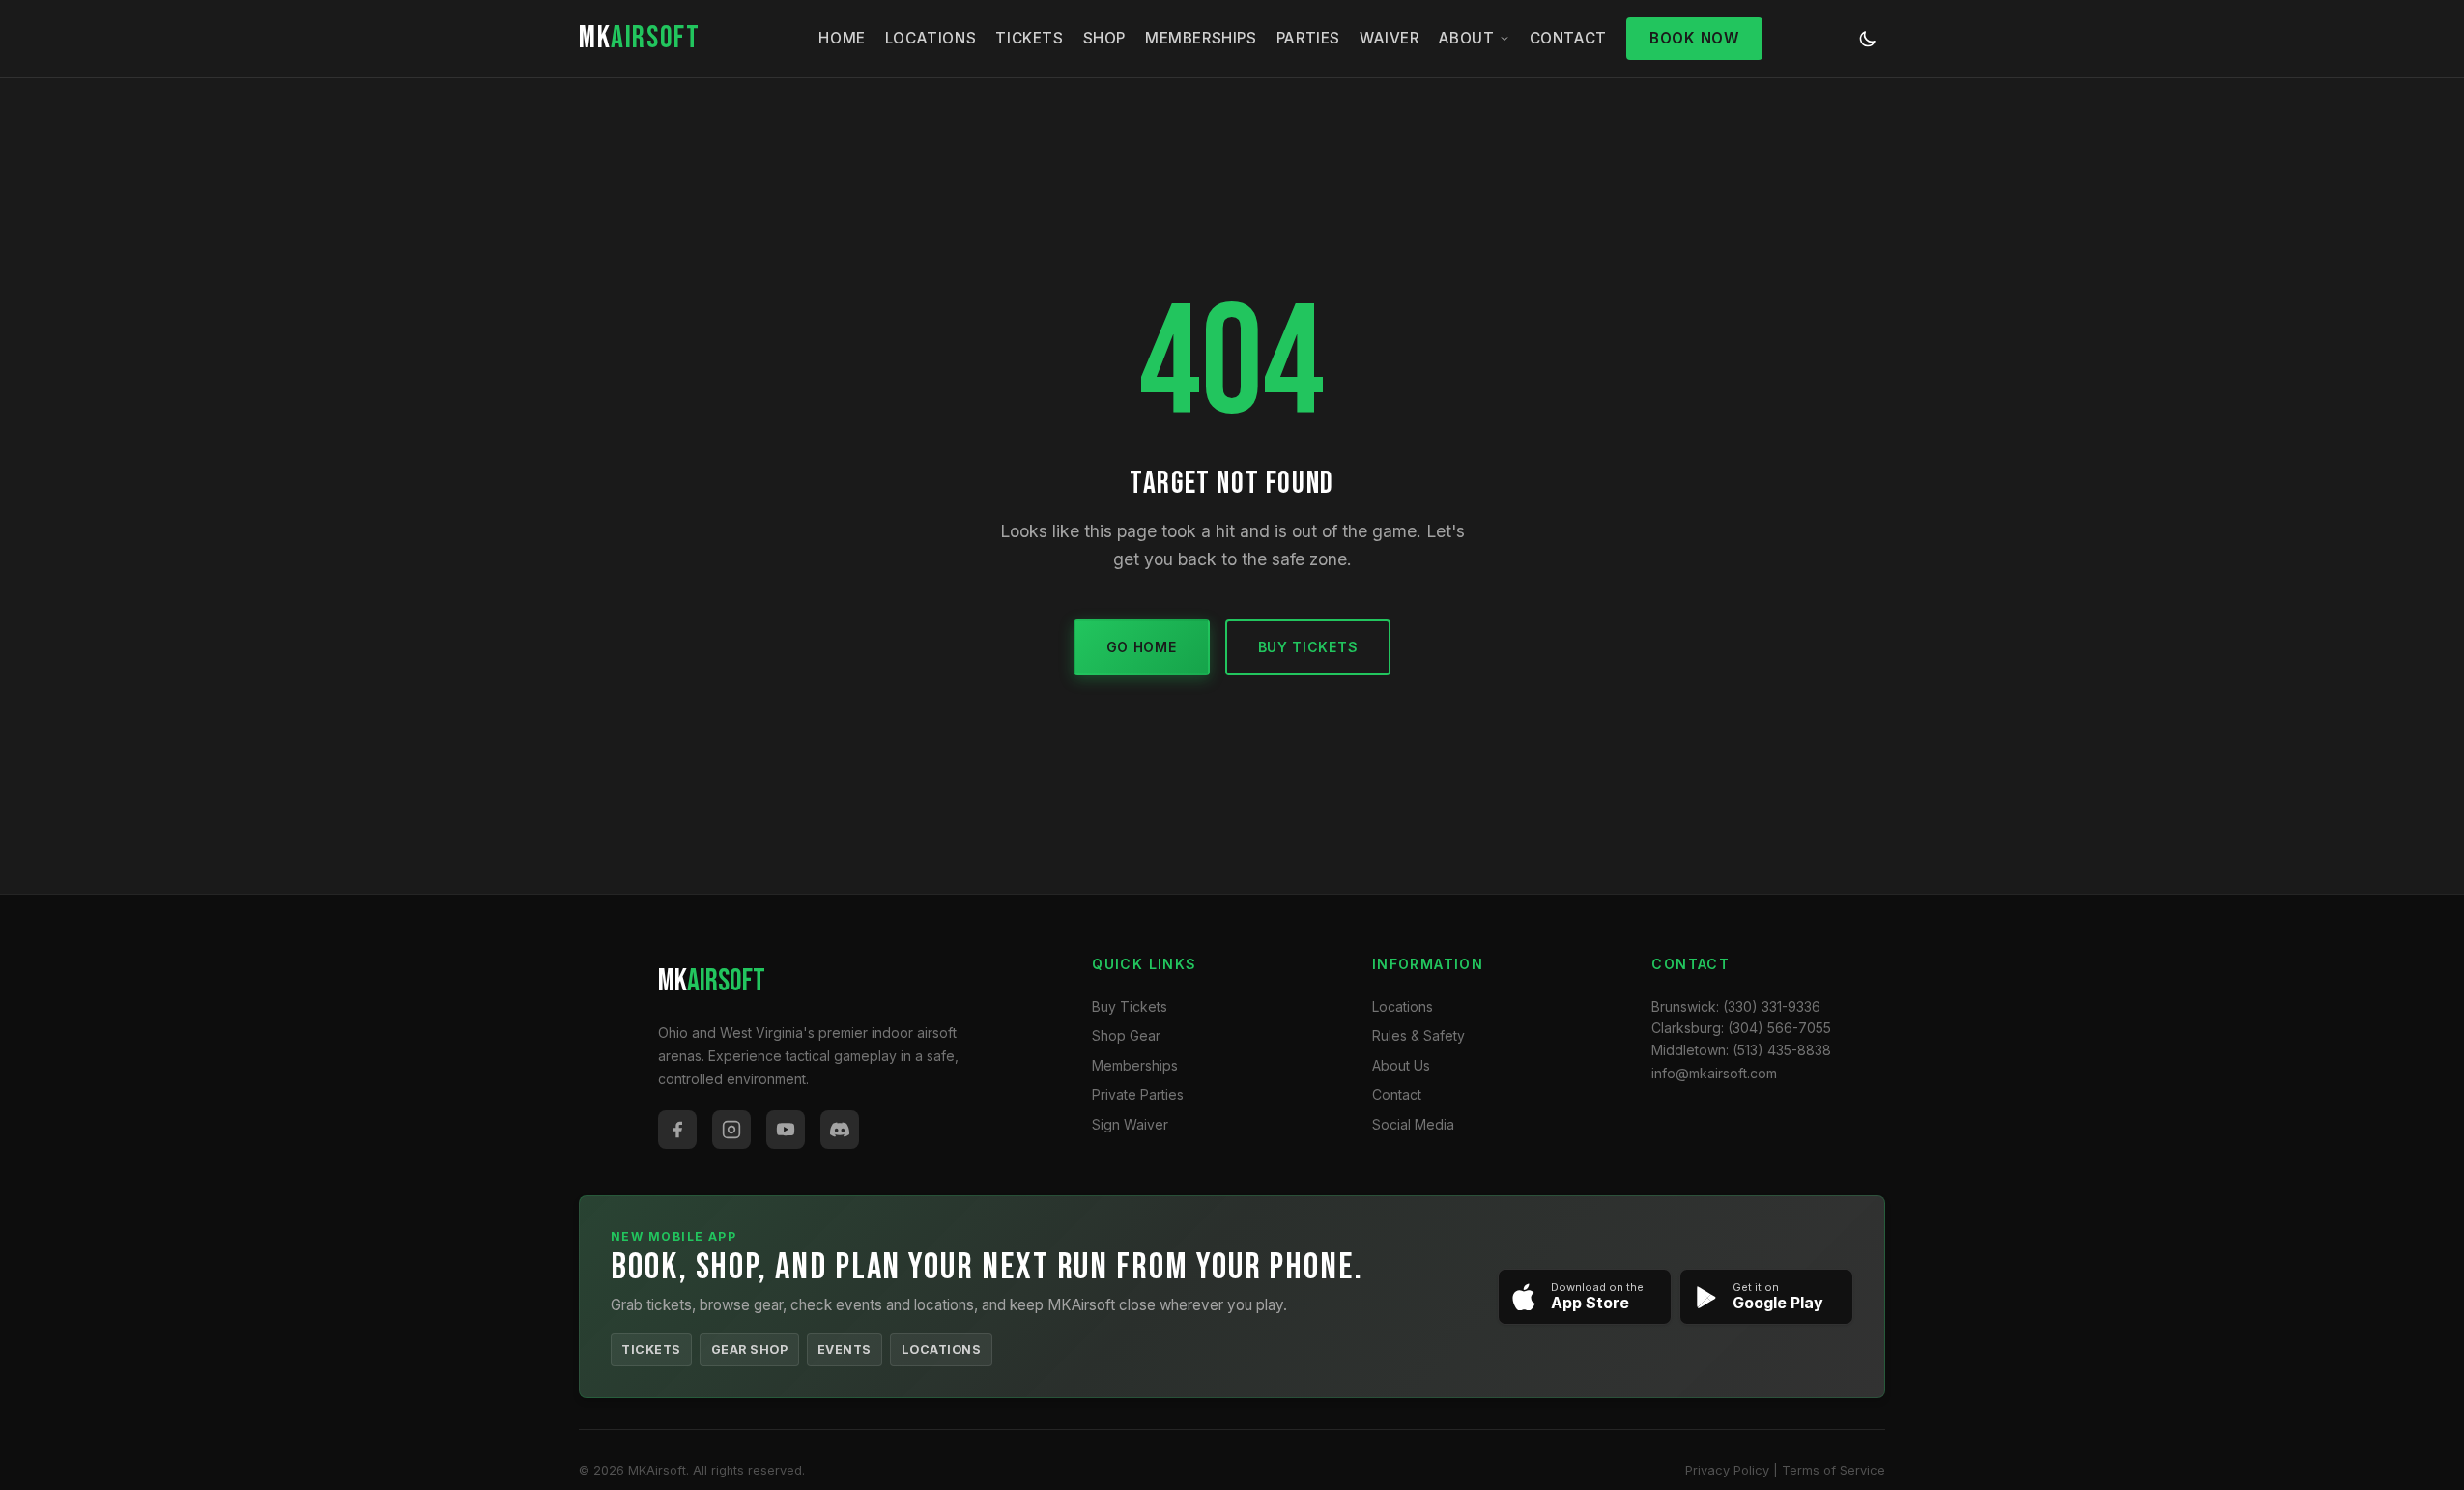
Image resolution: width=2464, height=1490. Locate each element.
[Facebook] (677, 1130)
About (1467, 38)
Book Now (1694, 38)
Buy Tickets (1308, 647)
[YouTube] (786, 1130)
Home (842, 38)
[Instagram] (731, 1130)
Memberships (1201, 38)
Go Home (1142, 647)
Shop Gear (1126, 1035)
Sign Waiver (1130, 1124)
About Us (1401, 1065)
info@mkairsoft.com (1714, 1073)
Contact (1568, 38)
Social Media (1413, 1124)
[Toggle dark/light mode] (1868, 39)
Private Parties (1138, 1094)
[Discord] (840, 1130)
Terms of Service (1834, 1470)
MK (639, 38)
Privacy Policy (1727, 1470)
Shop (1104, 38)
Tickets (1029, 38)
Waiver (1390, 38)
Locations (931, 38)
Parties (1308, 38)
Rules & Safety (1418, 1035)
